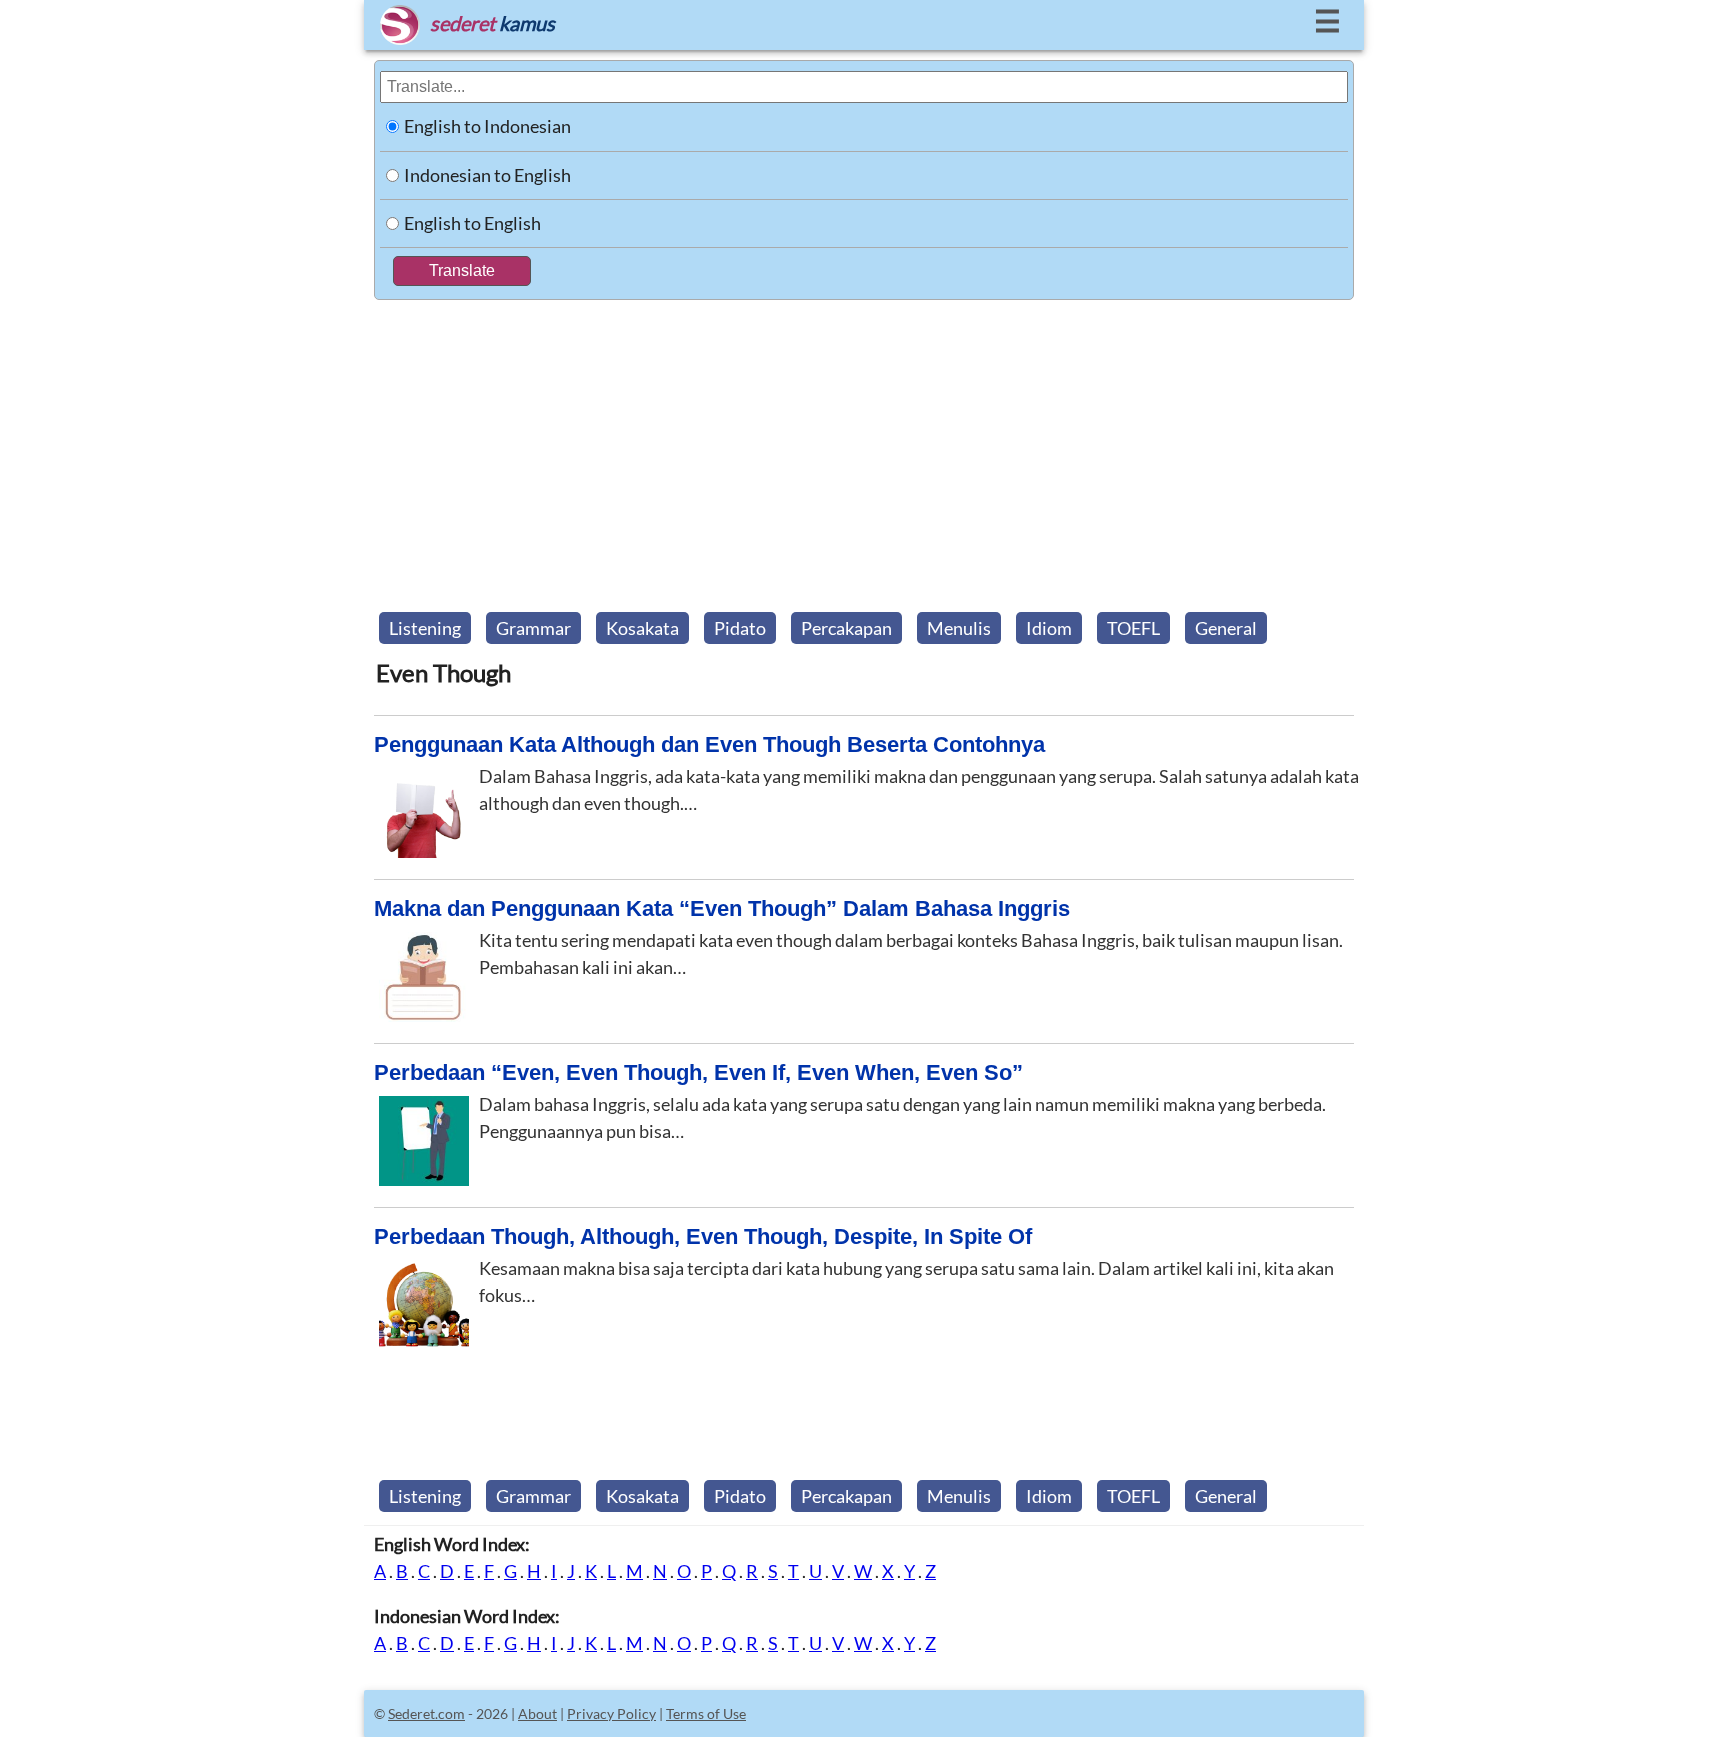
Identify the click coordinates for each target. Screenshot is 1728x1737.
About (537, 1713)
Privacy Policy (611, 1713)
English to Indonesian (487, 126)
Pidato (740, 628)
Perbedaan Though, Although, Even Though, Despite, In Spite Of (703, 1236)
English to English (472, 223)
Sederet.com (426, 1713)
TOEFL (1133, 628)
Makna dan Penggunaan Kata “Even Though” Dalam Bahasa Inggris (722, 908)
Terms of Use (706, 1713)
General (1226, 628)
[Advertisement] (864, 450)
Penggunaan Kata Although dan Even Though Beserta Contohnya (709, 744)
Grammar (533, 628)
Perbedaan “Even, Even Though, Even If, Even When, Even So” (698, 1072)
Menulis (959, 628)
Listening (425, 628)
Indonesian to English (487, 175)
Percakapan (846, 628)
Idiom (1049, 628)
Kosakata (642, 628)
